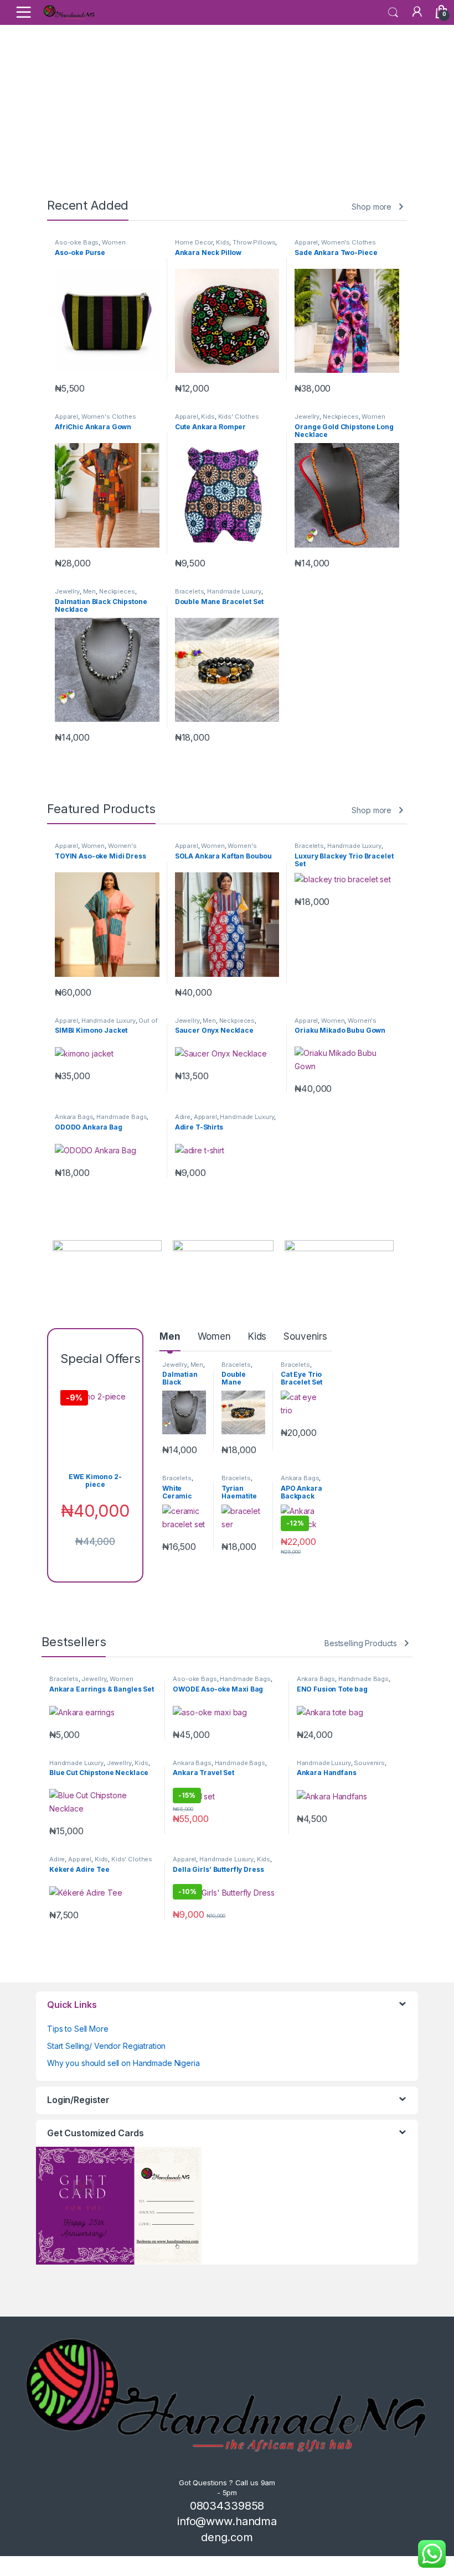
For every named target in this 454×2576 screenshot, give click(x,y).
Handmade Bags (122, 1117)
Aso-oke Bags (77, 242)
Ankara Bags (74, 1117)
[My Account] (416, 12)
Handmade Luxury (234, 591)
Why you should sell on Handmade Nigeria (123, 2063)
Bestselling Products (361, 1643)
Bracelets (190, 591)
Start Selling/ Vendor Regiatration (106, 2046)
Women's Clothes (349, 242)
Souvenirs (305, 1336)
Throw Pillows (254, 242)
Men (90, 591)
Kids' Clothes (239, 417)
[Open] (24, 12)
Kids (223, 242)
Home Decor (194, 242)
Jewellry (307, 417)
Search (393, 13)
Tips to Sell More (78, 2029)
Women (114, 242)
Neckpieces (341, 417)
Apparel (306, 242)
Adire (183, 1117)
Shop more (372, 207)
